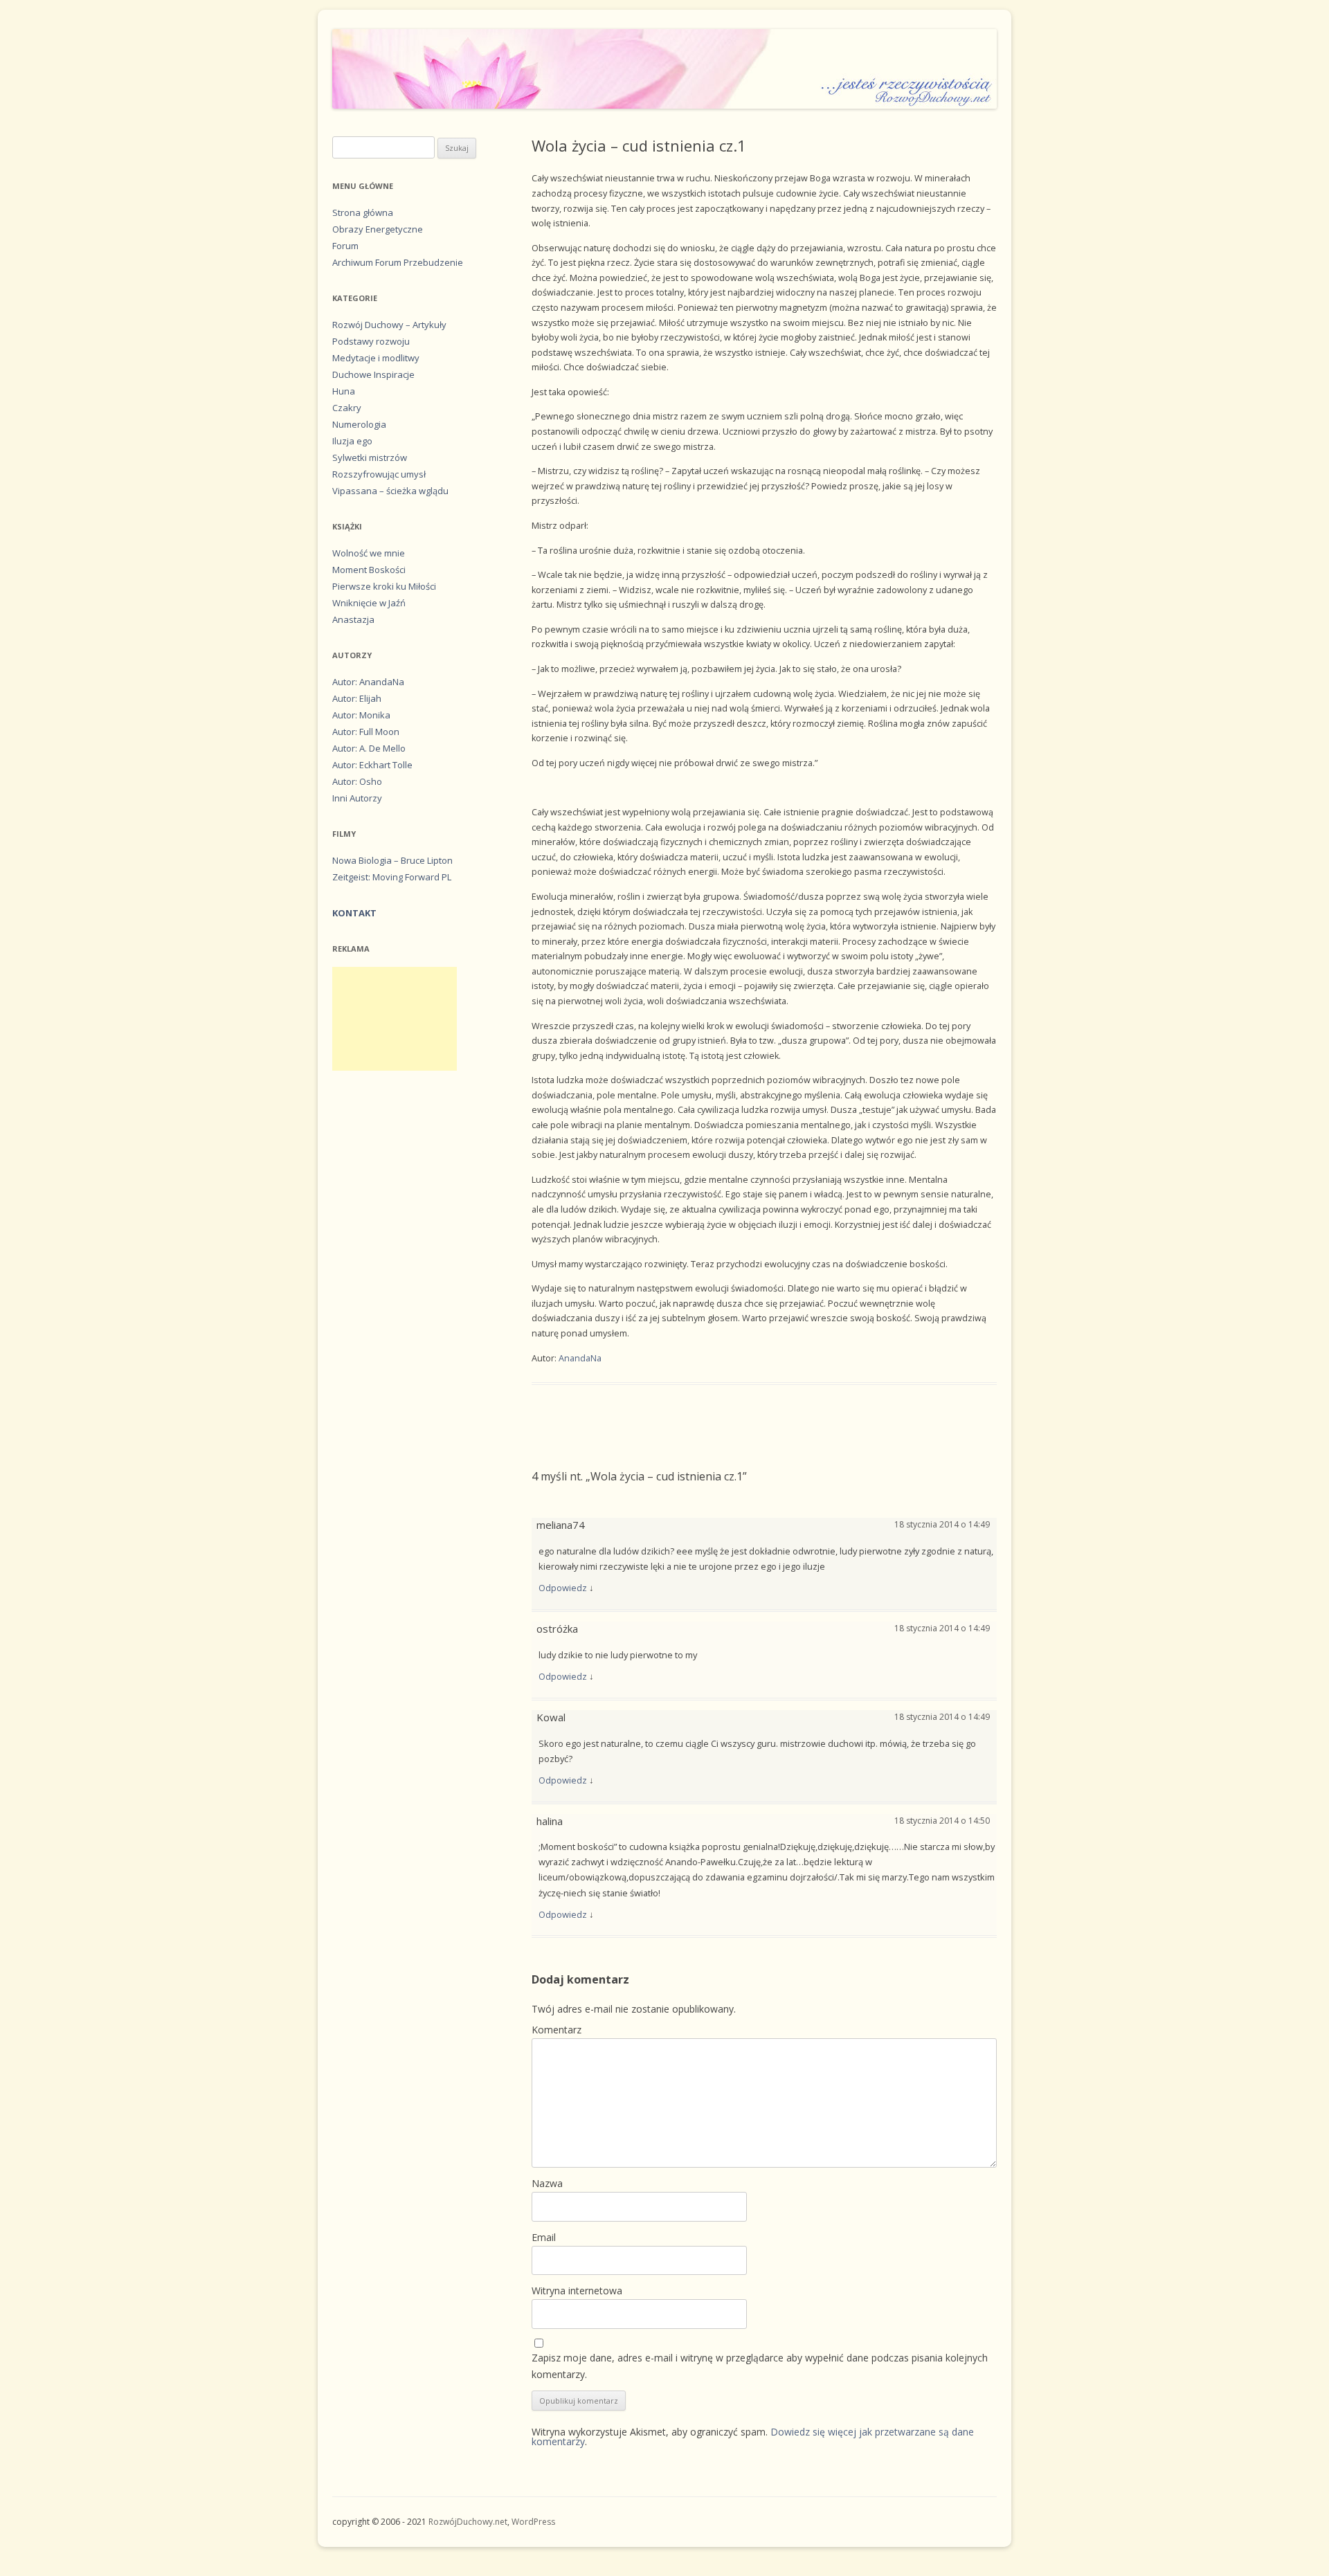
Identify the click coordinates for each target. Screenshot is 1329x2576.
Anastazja (353, 619)
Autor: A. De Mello (369, 748)
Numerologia (359, 424)
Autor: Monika (361, 715)
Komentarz (557, 2030)
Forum (345, 246)
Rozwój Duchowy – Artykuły (389, 325)
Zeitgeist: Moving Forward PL (392, 877)
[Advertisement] (395, 1019)
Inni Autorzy (357, 798)
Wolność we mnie (369, 553)
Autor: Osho (357, 781)
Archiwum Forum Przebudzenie (398, 262)
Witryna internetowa (577, 2291)
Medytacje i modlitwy (376, 358)
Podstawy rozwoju (371, 341)
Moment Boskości (369, 570)
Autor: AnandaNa (368, 682)
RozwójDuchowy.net (468, 2522)
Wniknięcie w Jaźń (369, 603)
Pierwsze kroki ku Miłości (384, 586)
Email (544, 2237)
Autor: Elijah (357, 698)
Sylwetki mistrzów (370, 457)
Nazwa (547, 2183)
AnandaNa (580, 1358)
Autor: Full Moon (366, 732)
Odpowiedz (563, 1588)
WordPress (533, 2522)
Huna (344, 391)
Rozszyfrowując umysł (379, 474)
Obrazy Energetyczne (378, 229)
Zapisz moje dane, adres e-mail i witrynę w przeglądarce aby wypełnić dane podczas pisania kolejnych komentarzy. (760, 2366)
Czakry (347, 408)
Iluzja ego (352, 441)
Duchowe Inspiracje (373, 374)
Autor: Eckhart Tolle (372, 765)
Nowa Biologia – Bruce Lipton (392, 860)
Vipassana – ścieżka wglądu (390, 491)
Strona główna (363, 212)
